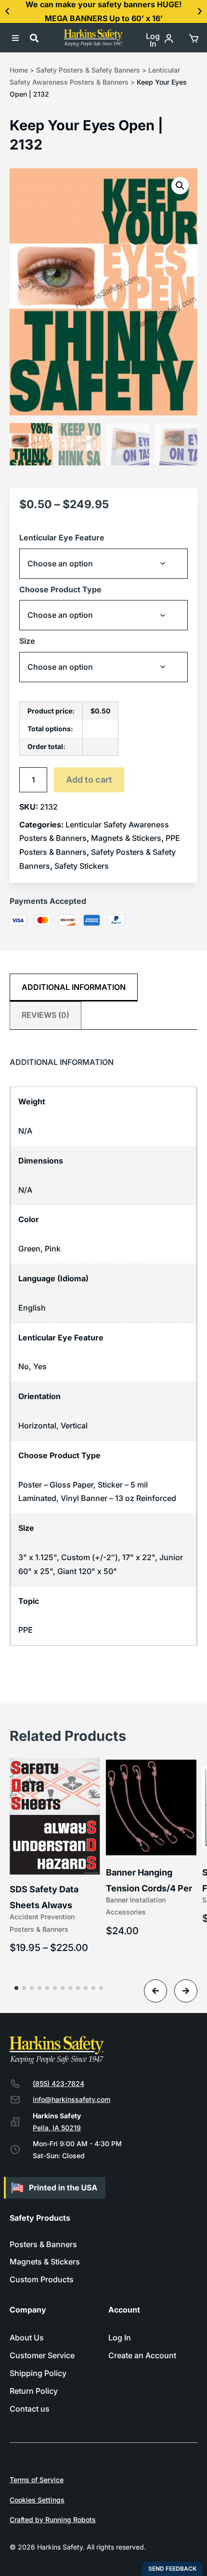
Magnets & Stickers (126, 838)
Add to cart (89, 780)
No (24, 1366)
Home (19, 70)
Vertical (74, 1426)
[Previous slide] (155, 1991)
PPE (26, 1630)
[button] (7, 12)
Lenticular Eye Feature (62, 538)
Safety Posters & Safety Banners (88, 70)
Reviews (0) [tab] (45, 1015)
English (32, 1308)
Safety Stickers (82, 866)
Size (27, 641)
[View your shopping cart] (193, 38)
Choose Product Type (60, 589)
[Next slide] (186, 1991)
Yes (40, 1366)
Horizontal (37, 1426)
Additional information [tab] (74, 987)
